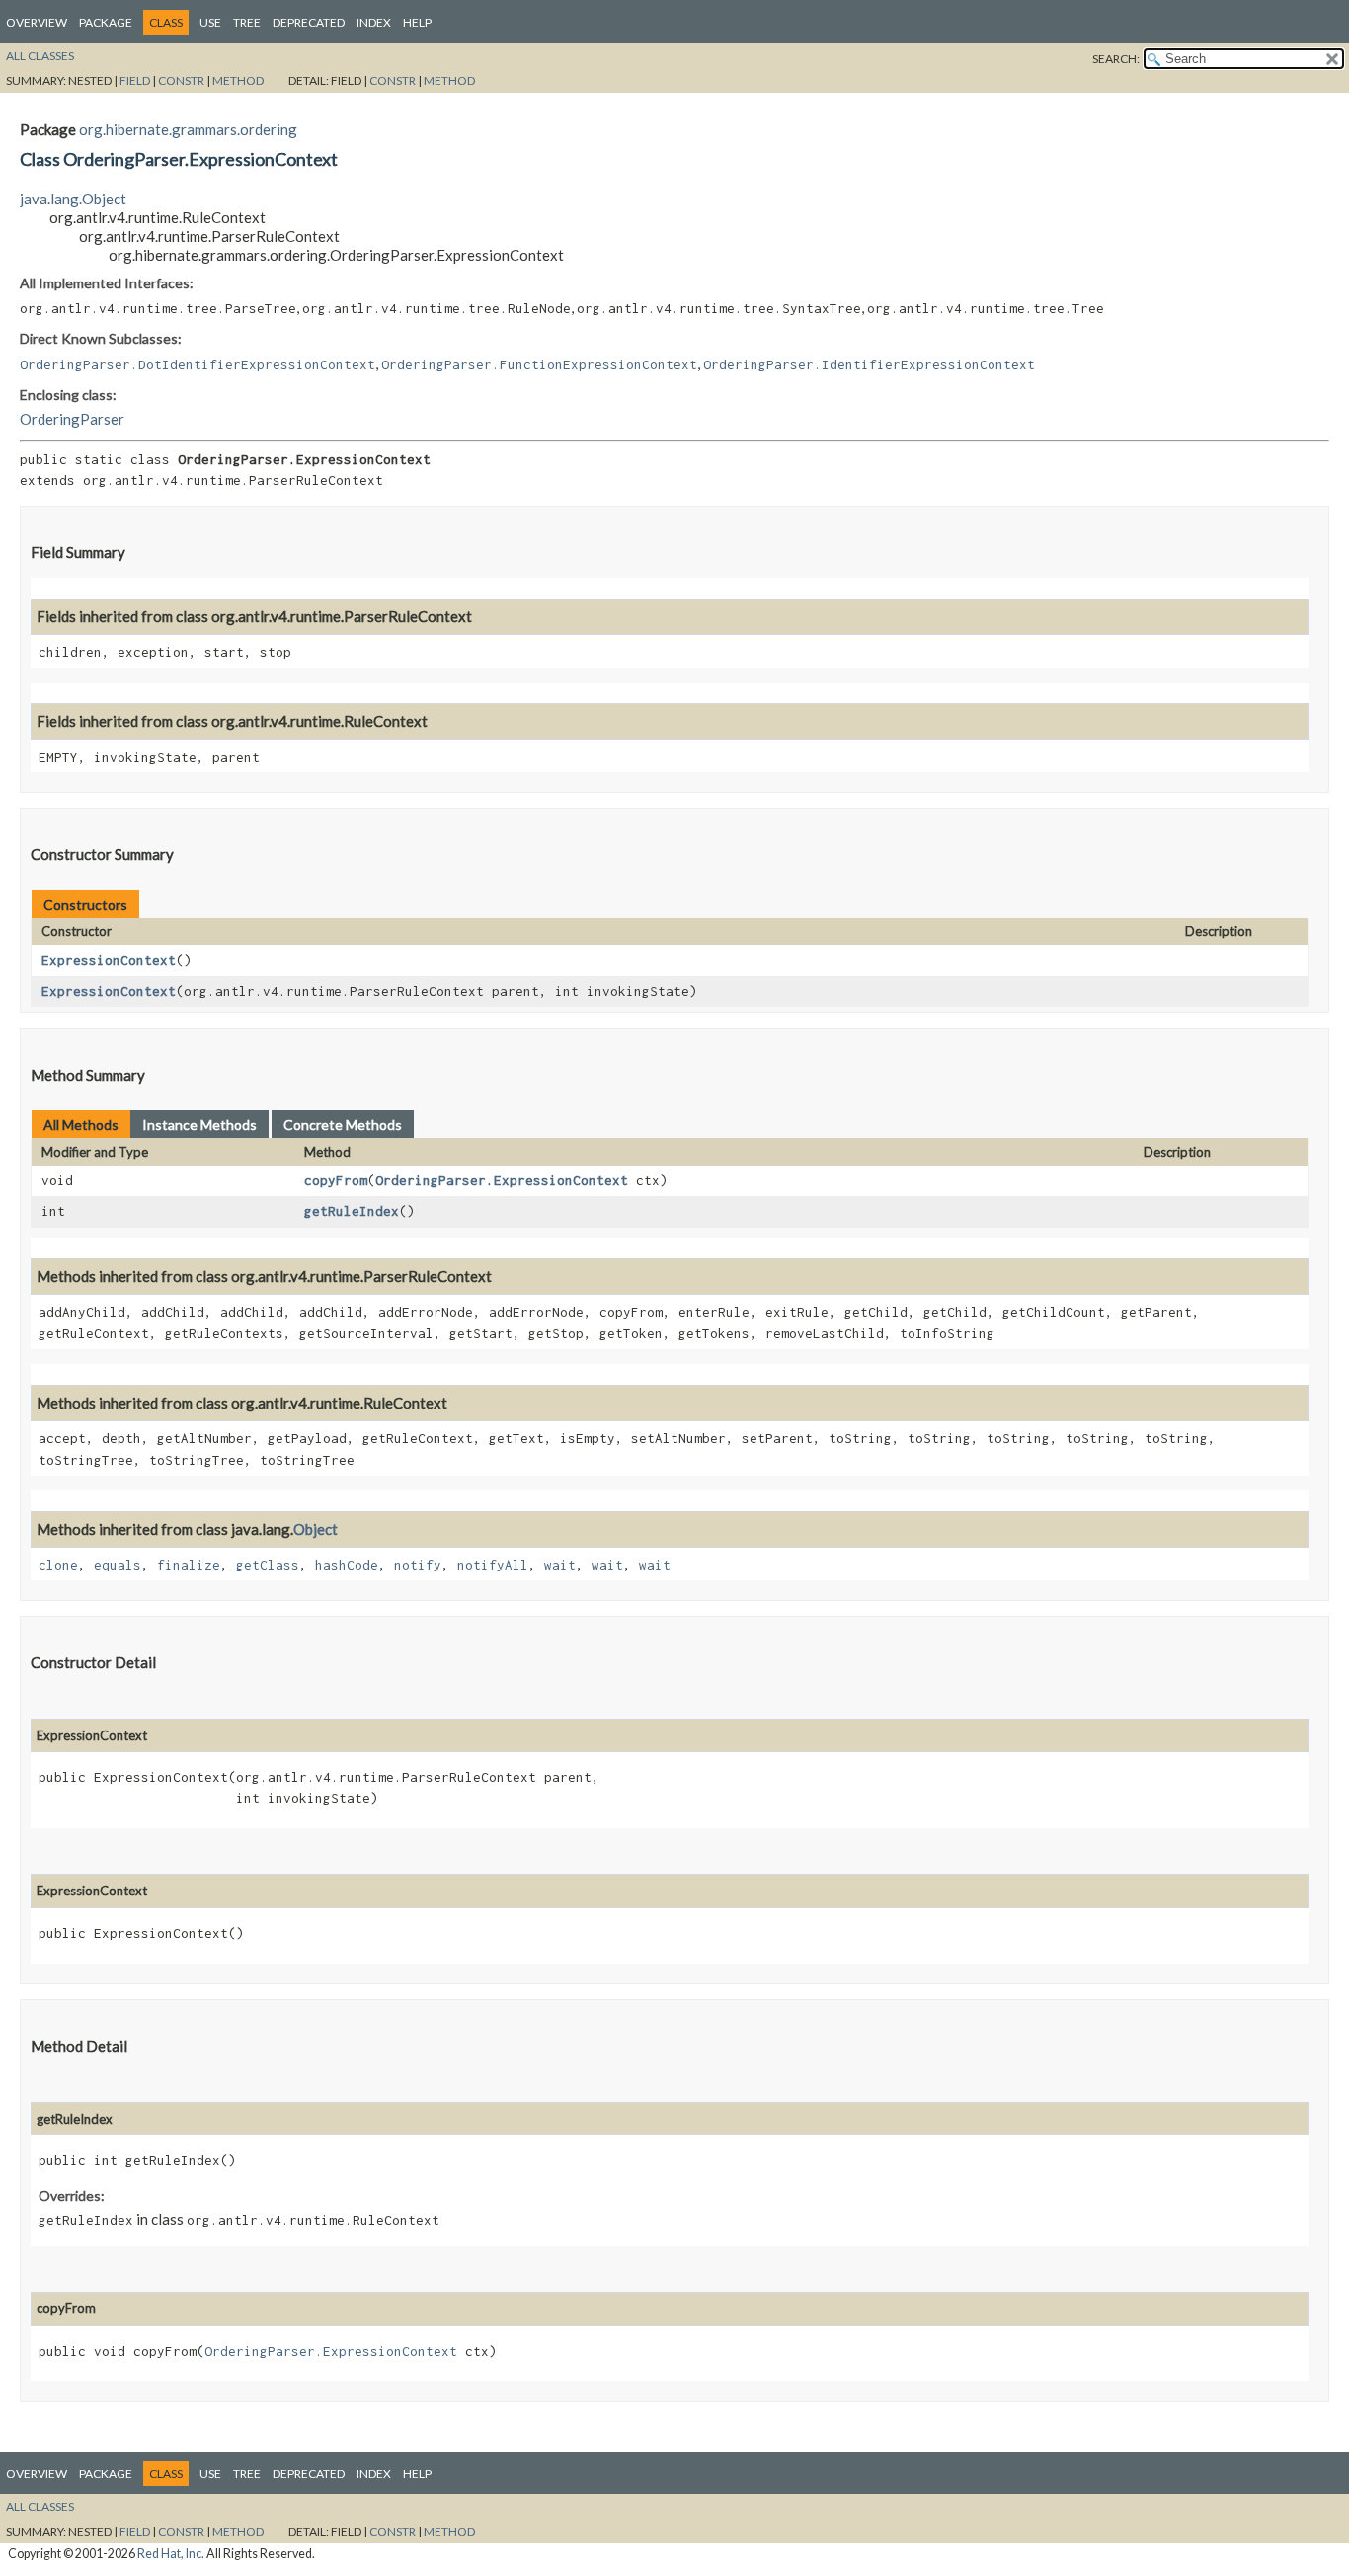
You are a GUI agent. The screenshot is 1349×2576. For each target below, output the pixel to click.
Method (238, 80)
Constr (181, 80)
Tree (247, 22)
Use (210, 22)
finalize (189, 1565)
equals (118, 1565)
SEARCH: (1116, 59)
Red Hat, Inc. (171, 2554)
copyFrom (336, 1180)
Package (106, 22)
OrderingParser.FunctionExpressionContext (539, 364)
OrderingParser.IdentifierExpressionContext (869, 364)
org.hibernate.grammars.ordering (188, 129)
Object (316, 1529)
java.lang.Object (73, 199)
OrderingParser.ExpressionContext (502, 1180)
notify (418, 1565)
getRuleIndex (352, 1211)
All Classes (40, 56)
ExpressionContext (109, 960)
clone (58, 1565)
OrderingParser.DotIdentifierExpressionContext (198, 364)
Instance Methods (199, 1125)
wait (560, 1565)
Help (417, 22)
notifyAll (493, 1565)
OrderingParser (72, 419)
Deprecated (309, 22)
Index (374, 22)
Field (135, 80)
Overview (37, 22)
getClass (268, 1565)
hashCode (347, 1565)
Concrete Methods (343, 1125)
